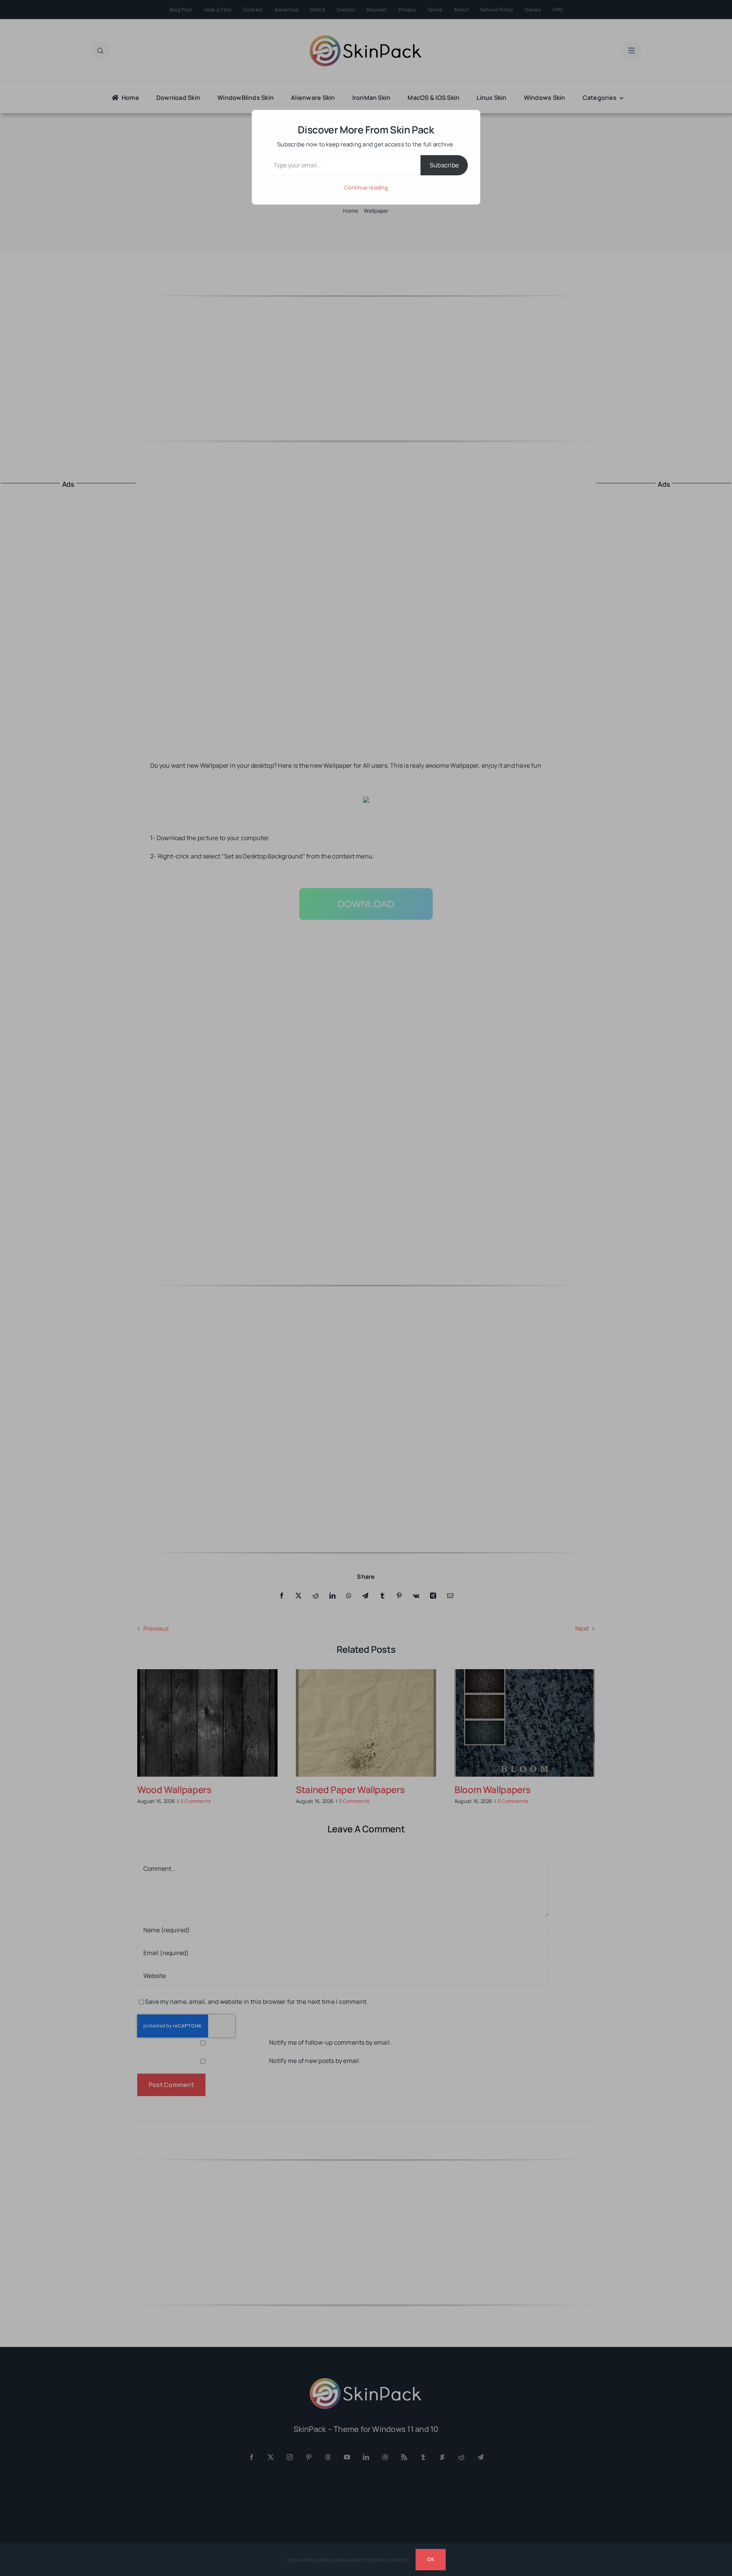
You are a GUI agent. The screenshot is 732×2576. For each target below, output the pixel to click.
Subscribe (444, 165)
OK (430, 2559)
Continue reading (366, 187)
